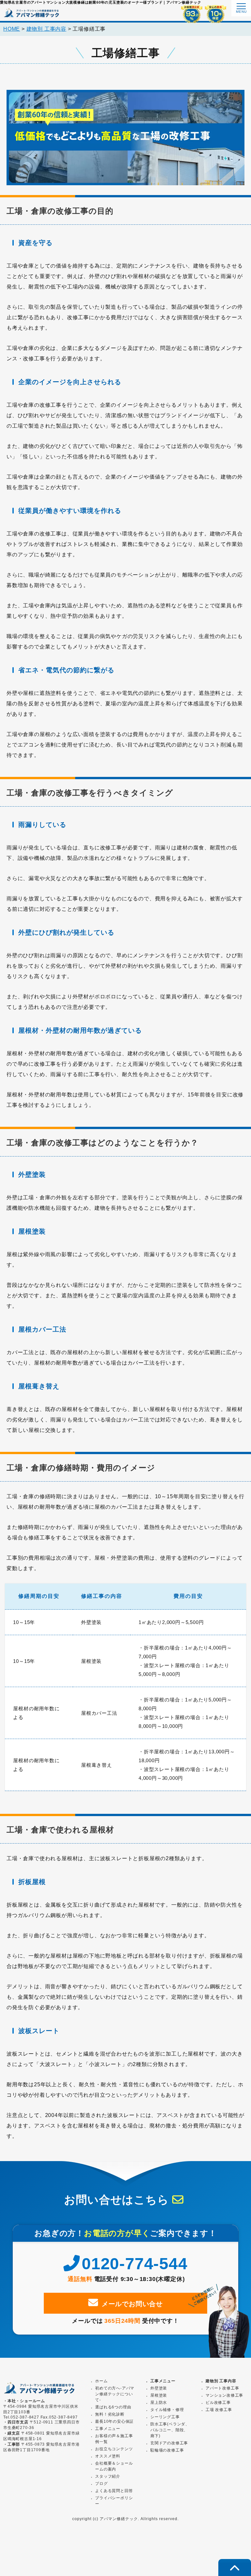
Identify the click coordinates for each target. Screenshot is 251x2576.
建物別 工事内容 (221, 2381)
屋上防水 (159, 2403)
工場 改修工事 (219, 2410)
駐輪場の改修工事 (167, 2450)
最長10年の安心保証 (114, 2421)
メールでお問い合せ (132, 2304)
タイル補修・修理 (167, 2410)
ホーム (101, 2381)
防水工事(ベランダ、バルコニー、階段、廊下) (170, 2430)
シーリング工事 (165, 2417)
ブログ (101, 2484)
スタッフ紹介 (108, 2476)
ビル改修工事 (218, 2403)
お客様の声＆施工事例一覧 (114, 2439)
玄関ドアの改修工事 (169, 2443)
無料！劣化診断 (110, 2414)
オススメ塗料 (108, 2456)
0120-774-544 (134, 2264)
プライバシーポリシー (114, 2501)
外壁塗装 (159, 2388)
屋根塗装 (159, 2395)
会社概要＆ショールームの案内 (114, 2466)
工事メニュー (163, 2381)
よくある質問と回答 (114, 2491)
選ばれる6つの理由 (113, 2407)
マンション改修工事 (224, 2395)
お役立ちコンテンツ (114, 2449)
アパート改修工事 (222, 2388)
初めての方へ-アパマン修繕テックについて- (115, 2394)
